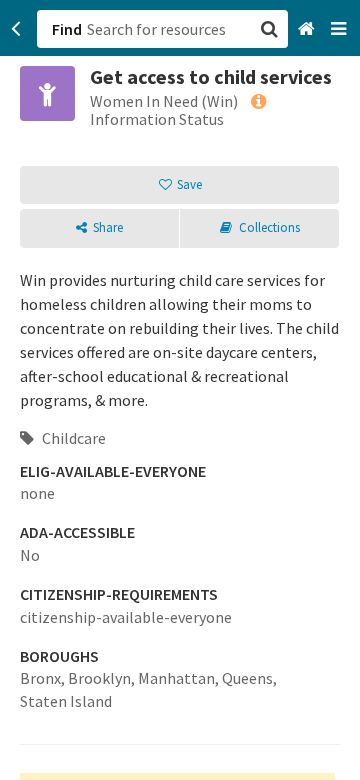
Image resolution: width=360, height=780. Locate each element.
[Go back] (16, 29)
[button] (180, 390)
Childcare (72, 438)
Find (67, 29)
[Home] (308, 29)
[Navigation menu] (340, 29)
